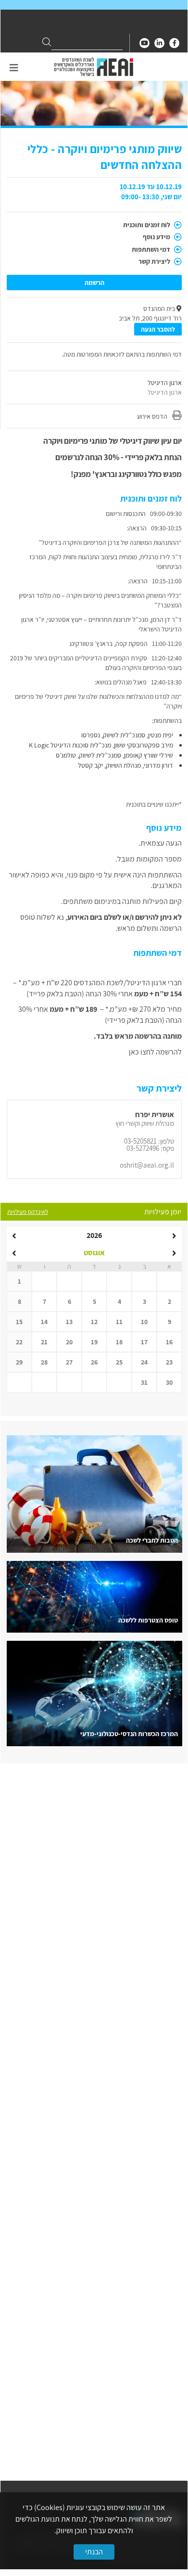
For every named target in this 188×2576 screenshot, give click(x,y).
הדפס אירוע (152, 416)
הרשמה (94, 283)
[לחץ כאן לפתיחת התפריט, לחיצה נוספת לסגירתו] (14, 68)
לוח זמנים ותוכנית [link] (147, 225)
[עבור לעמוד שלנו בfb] (174, 43)
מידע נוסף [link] (157, 237)
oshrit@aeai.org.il (147, 1165)
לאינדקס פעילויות (28, 1212)
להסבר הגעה (158, 329)
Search (47, 42)
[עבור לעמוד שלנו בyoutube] (144, 43)
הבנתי (94, 2552)
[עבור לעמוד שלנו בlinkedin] (159, 43)
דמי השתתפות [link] (152, 249)
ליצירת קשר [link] (155, 261)
